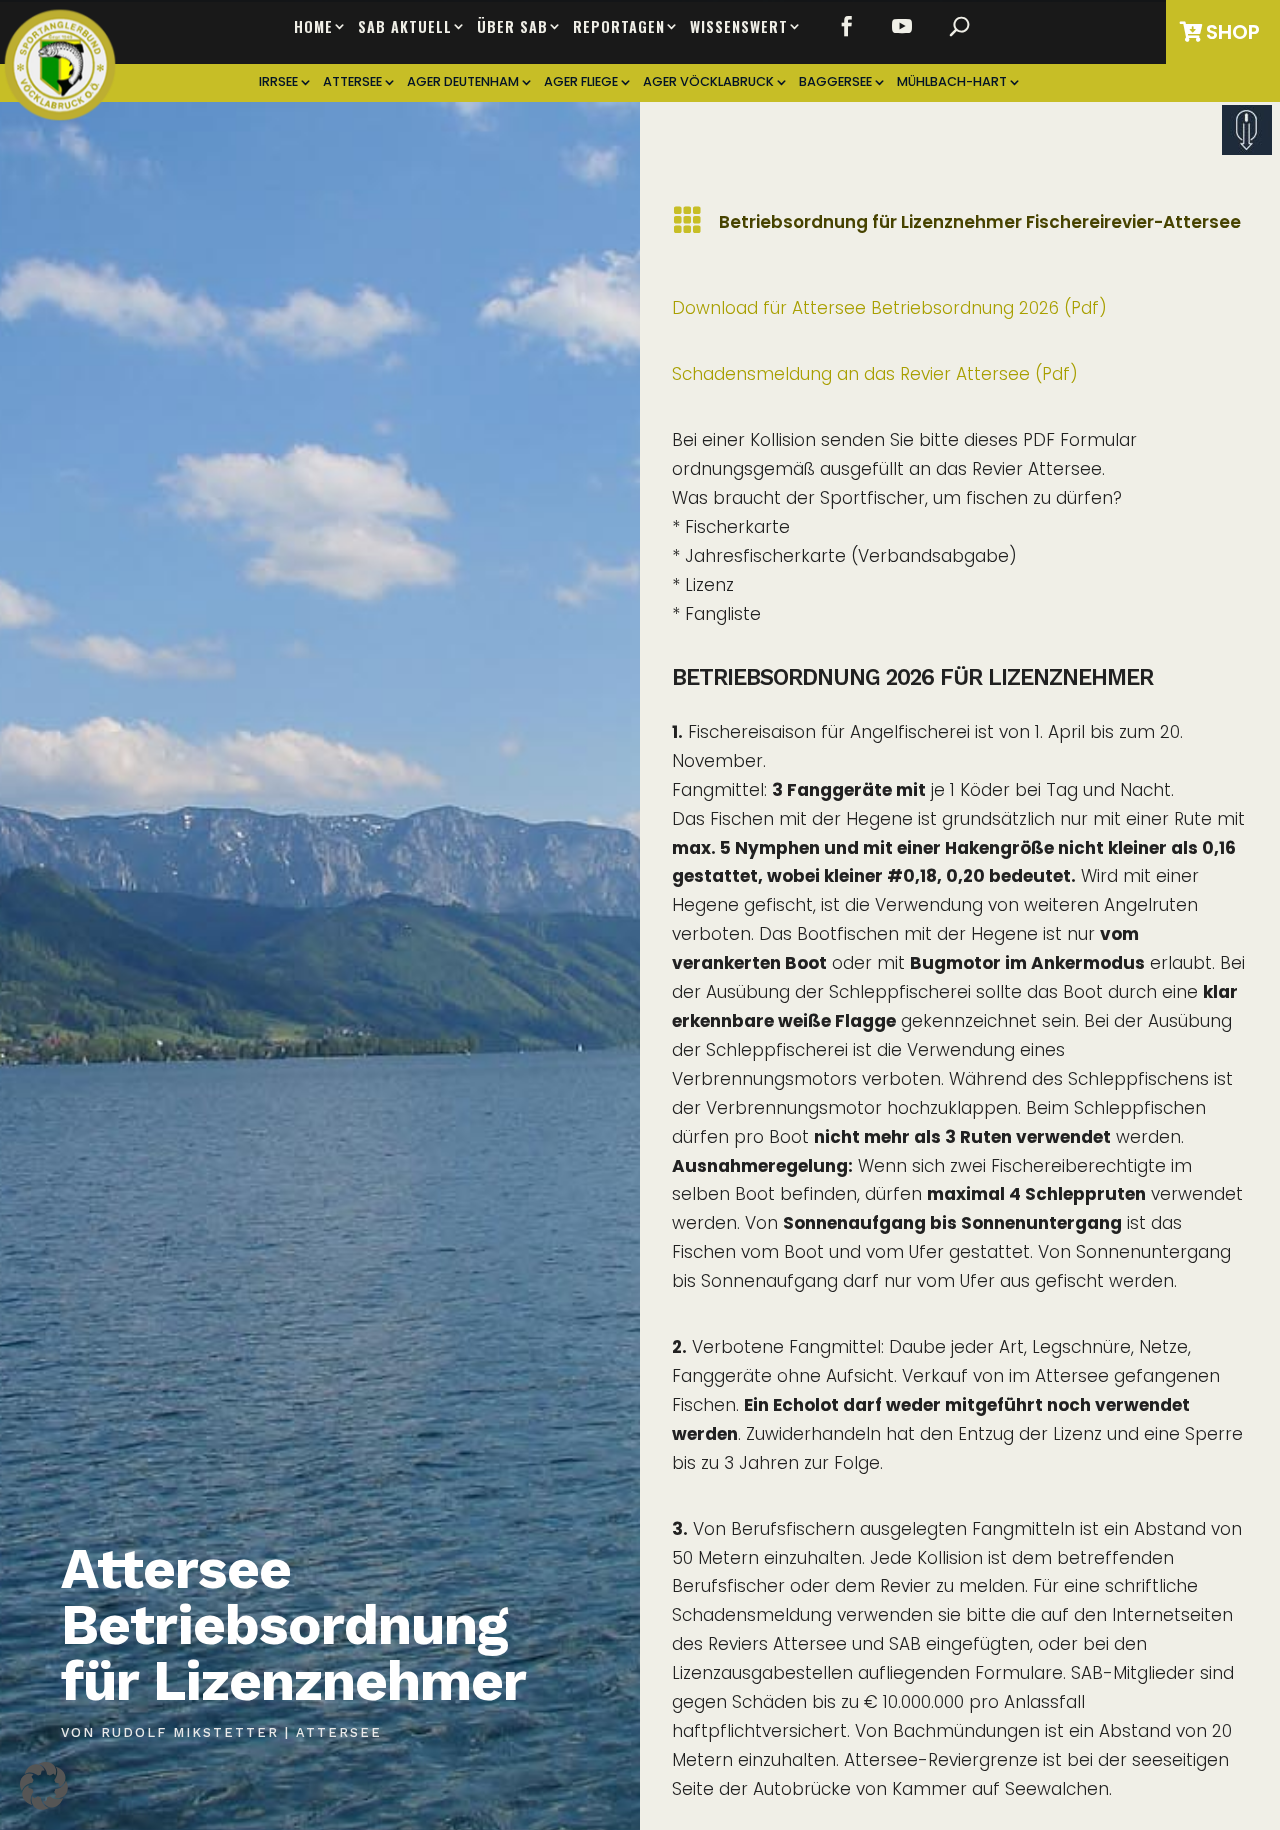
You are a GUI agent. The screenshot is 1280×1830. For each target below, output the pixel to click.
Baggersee (835, 82)
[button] (44, 1786)
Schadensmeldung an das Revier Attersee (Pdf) (875, 374)
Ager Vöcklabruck (708, 82)
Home (313, 27)
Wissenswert (739, 27)
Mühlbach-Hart (952, 82)
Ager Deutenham (463, 82)
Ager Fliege (581, 82)
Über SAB (512, 27)
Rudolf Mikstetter (190, 1732)
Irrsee (278, 82)
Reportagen (619, 27)
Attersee (352, 82)
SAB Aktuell (405, 27)
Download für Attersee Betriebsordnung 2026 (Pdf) (889, 308)
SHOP (1233, 32)
